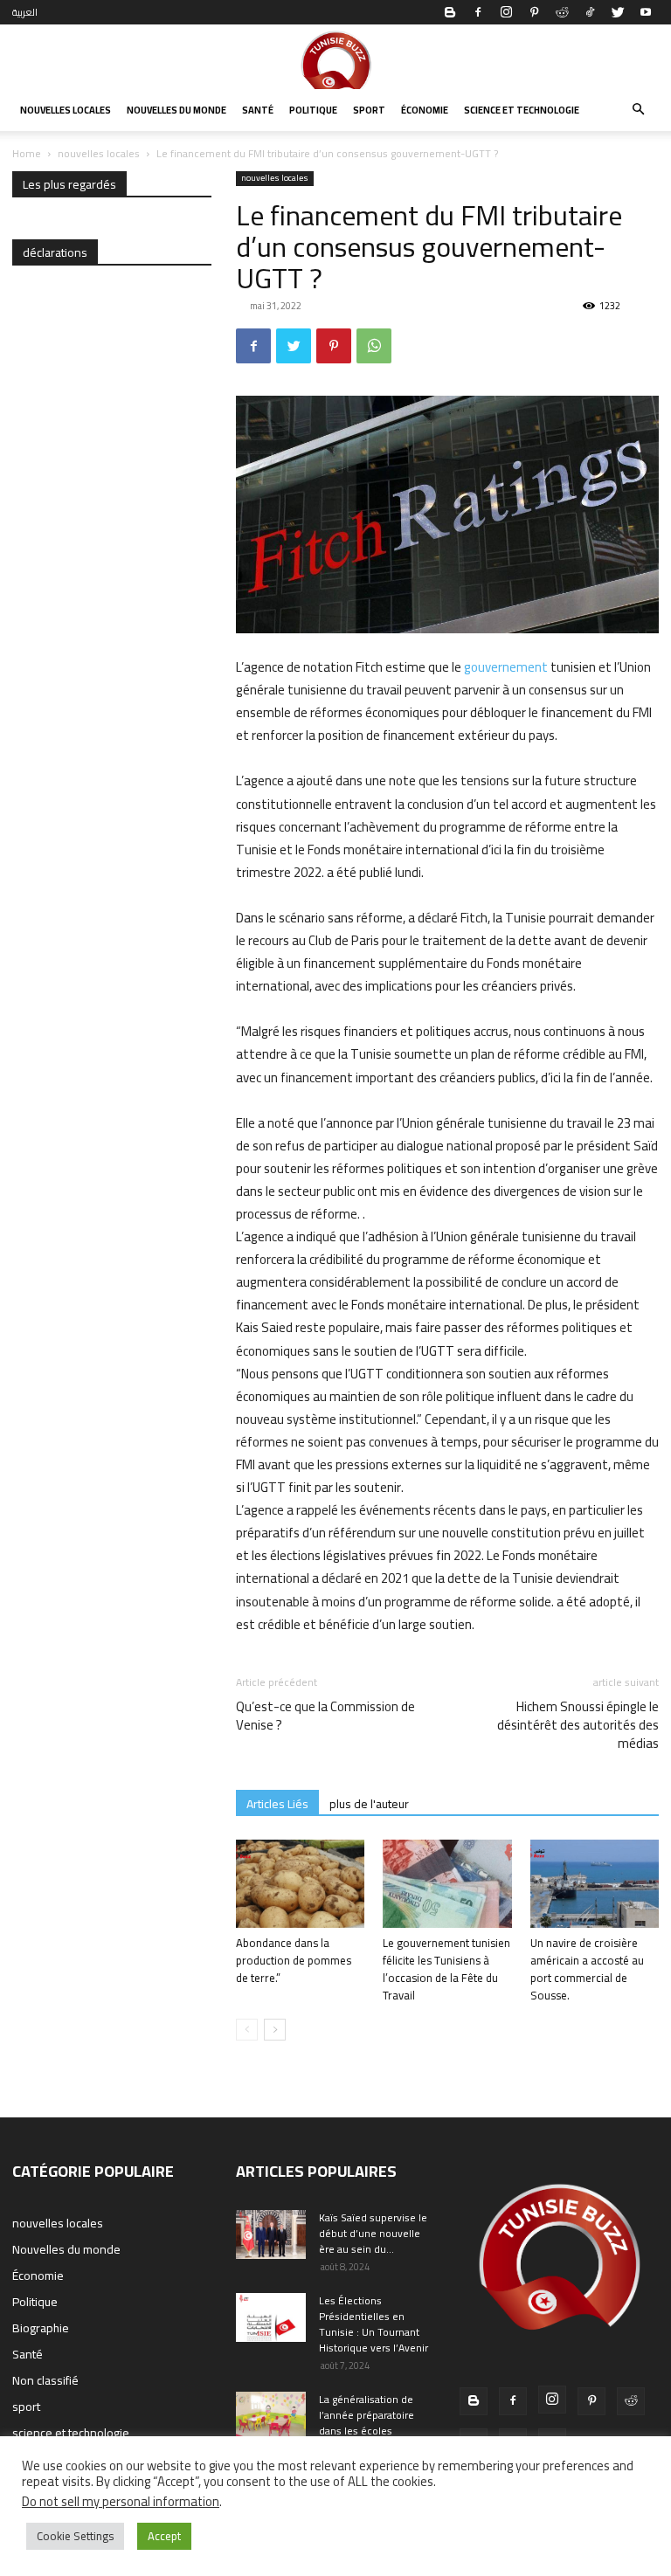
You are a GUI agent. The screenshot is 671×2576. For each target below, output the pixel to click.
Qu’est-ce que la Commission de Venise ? (325, 1716)
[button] (638, 110)
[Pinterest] (534, 12)
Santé (258, 110)
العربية (25, 12)
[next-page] (275, 2030)
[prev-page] (247, 2030)
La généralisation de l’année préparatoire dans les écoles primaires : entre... (367, 2423)
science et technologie (522, 110)
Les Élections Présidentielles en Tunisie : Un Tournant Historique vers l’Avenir (374, 2324)
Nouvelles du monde (176, 110)
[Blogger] (450, 12)
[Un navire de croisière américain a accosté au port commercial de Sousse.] (595, 1884)
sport (369, 110)
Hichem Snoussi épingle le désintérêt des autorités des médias (578, 1725)
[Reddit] (562, 12)
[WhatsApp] (374, 346)
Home (27, 153)
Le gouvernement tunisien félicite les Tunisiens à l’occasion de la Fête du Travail (446, 1969)
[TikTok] (590, 12)
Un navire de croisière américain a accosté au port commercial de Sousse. (587, 1969)
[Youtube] (646, 12)
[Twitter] (618, 12)
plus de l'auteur (369, 1803)
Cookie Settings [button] (75, 2536)
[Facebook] (478, 12)
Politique (313, 110)
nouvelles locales (66, 110)
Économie (425, 110)
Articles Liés (277, 1803)
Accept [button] (164, 2536)
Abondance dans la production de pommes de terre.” (294, 1960)
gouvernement (506, 667)
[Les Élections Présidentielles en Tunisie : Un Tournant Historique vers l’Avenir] (271, 2317)
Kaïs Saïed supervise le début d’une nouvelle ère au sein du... (373, 2233)
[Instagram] (506, 12)
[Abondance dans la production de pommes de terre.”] (300, 1884)
